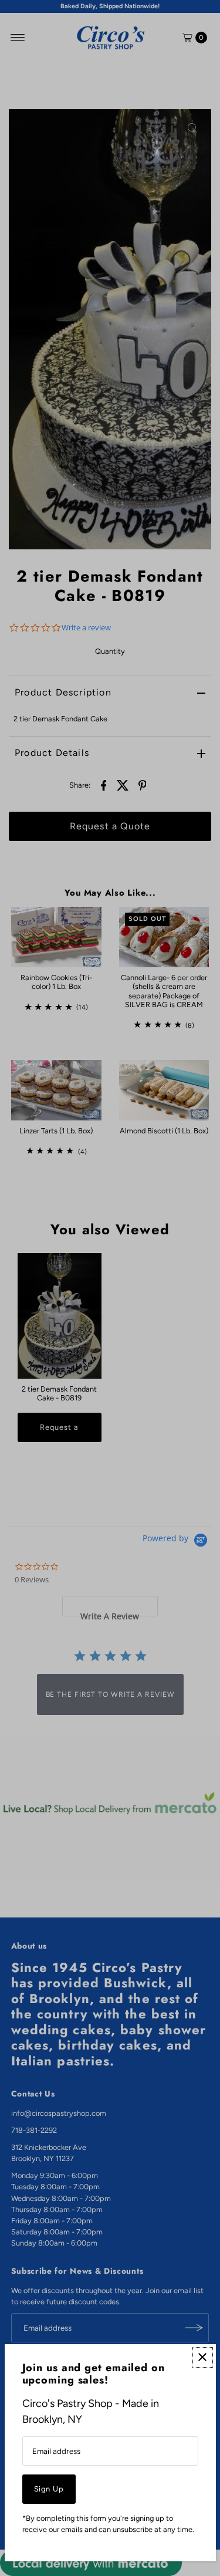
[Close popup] (203, 2357)
